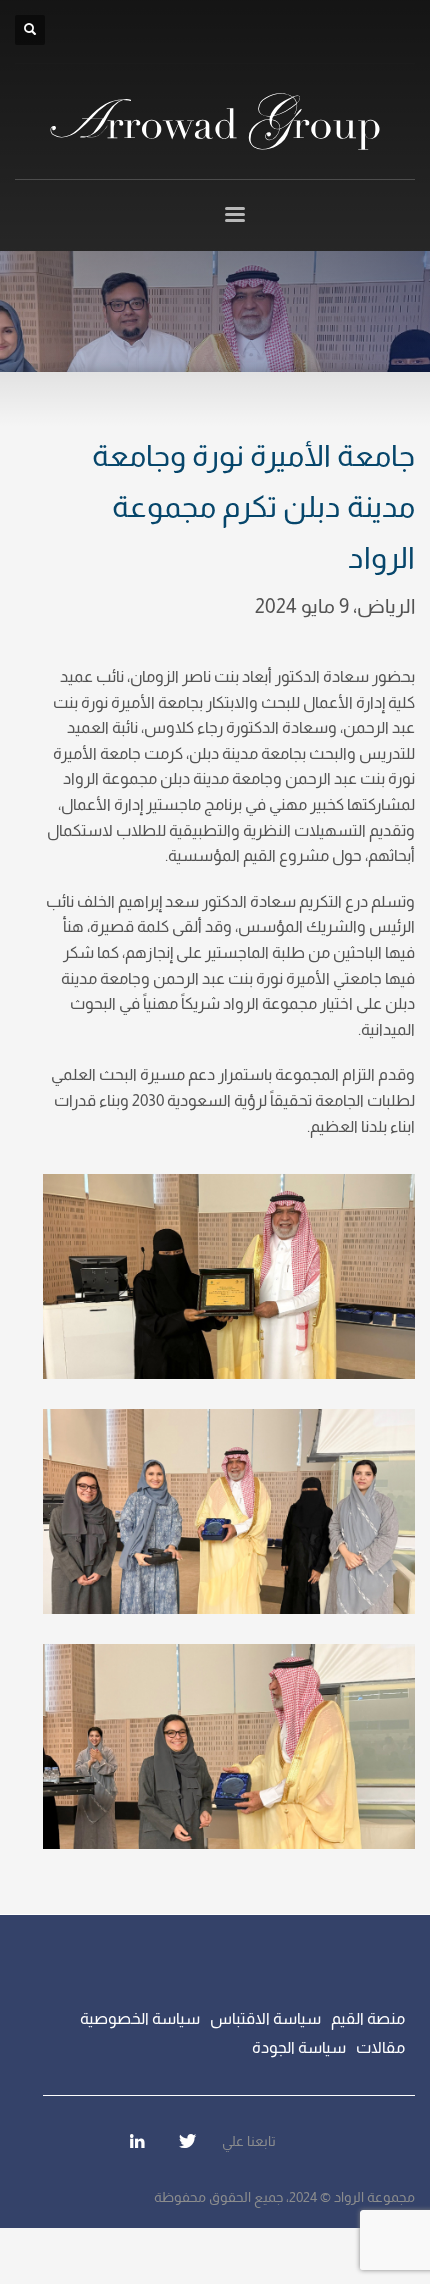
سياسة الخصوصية (140, 2018)
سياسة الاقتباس (265, 2018)
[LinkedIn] (137, 2141)
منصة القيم (368, 2018)
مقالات (380, 2047)
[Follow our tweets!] (187, 2141)
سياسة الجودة (299, 2047)
